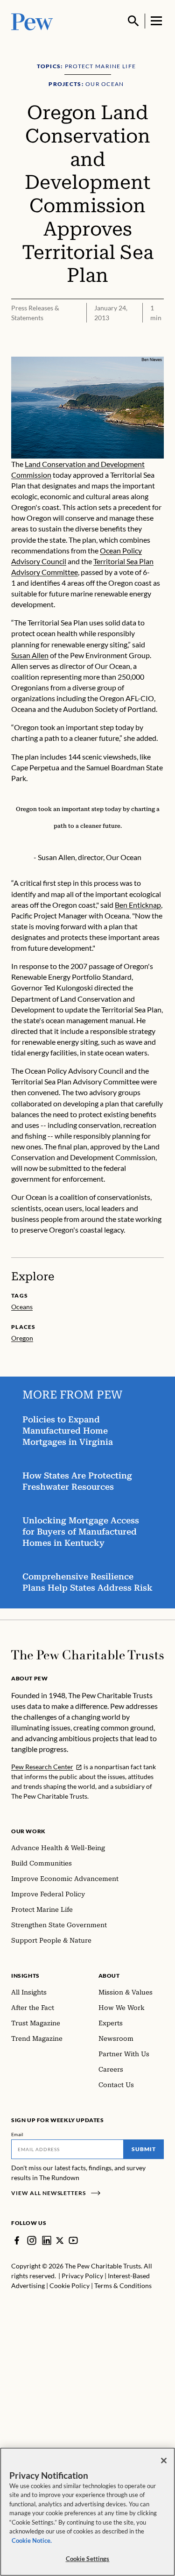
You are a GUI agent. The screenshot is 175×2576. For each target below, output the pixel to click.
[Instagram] (32, 2240)
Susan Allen (30, 655)
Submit (144, 2149)
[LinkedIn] (47, 2240)
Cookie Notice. (32, 2540)
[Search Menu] (133, 21)
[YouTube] (73, 2240)
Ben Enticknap (138, 905)
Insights (25, 1976)
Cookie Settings (88, 2559)
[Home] (87, 1655)
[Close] (164, 2461)
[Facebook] (17, 2240)
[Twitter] (60, 2241)
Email (17, 2134)
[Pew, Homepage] (32, 21)
